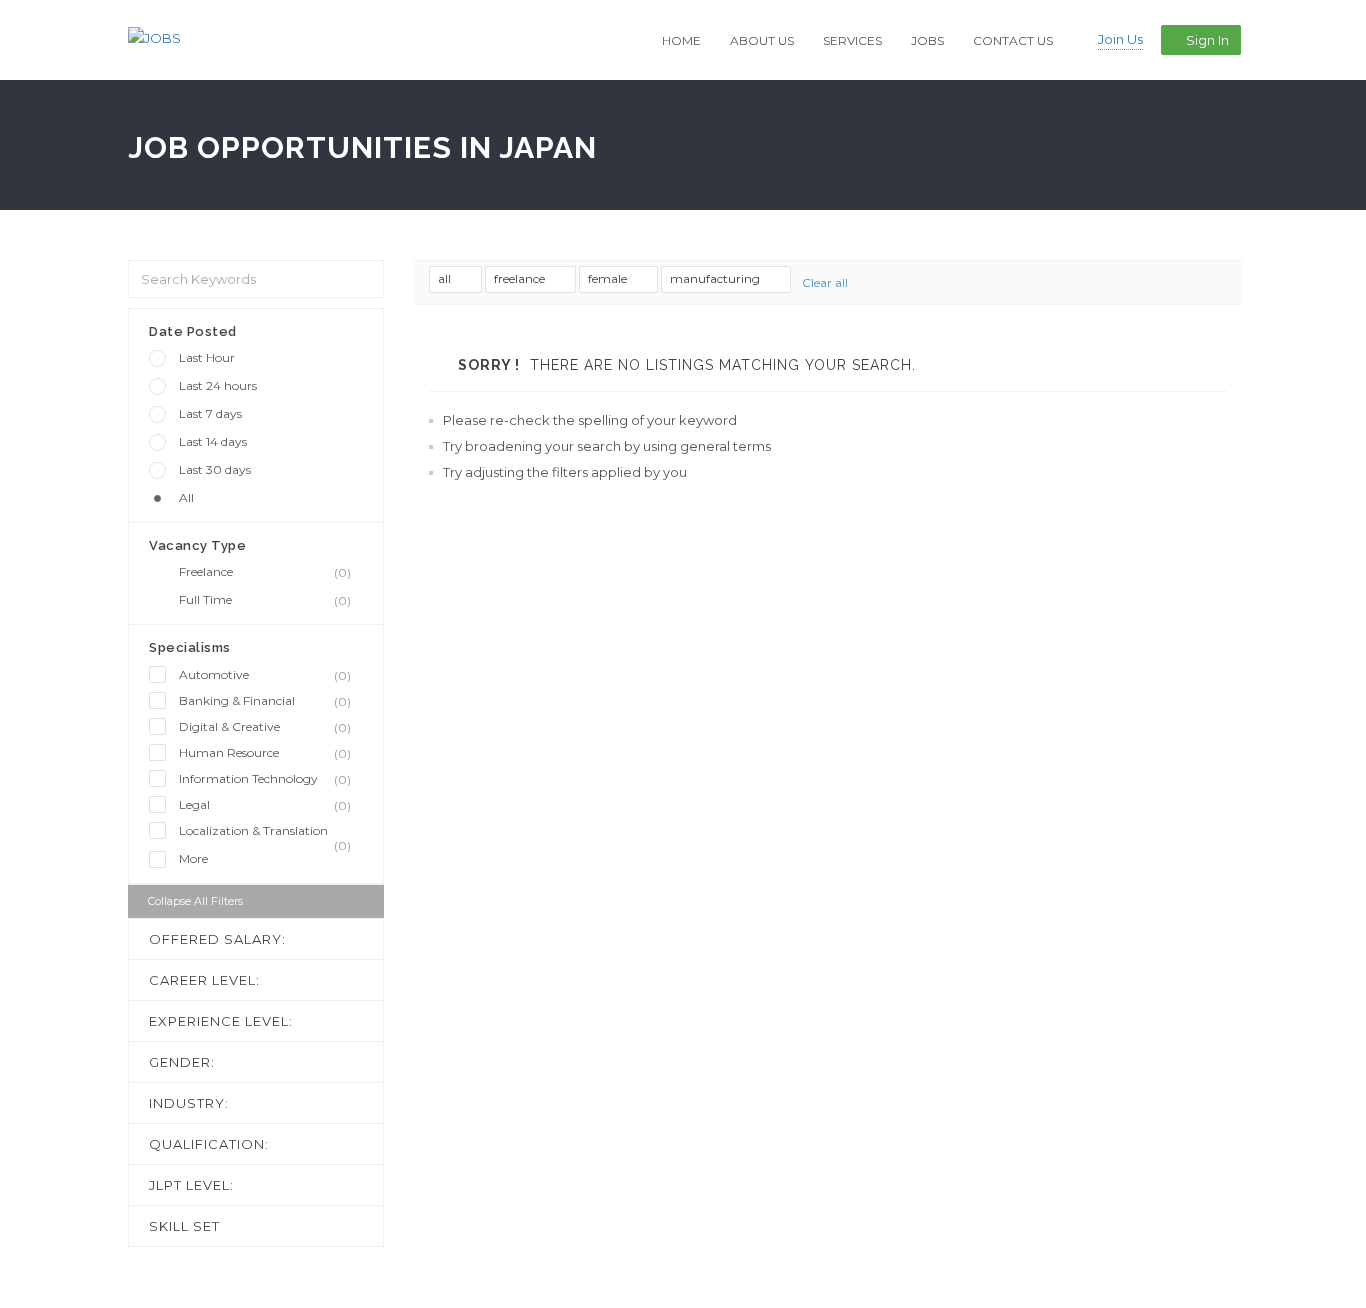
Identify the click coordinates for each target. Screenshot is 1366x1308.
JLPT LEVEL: (191, 1185)
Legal (265, 805)
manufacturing (716, 278)
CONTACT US (1013, 40)
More (193, 858)
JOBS (927, 40)
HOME (681, 40)
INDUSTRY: (189, 1103)
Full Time (265, 600)
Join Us (1120, 39)
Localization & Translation (265, 831)
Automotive (265, 675)
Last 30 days (215, 469)
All (186, 497)
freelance (521, 278)
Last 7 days (210, 413)
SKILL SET (184, 1226)
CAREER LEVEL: (204, 980)
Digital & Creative (265, 727)
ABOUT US (762, 40)
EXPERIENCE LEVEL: (221, 1021)
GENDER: (182, 1062)
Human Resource (265, 753)
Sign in (1207, 40)
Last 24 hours (218, 385)
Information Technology (265, 779)
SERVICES (852, 40)
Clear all (825, 282)
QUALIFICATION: (209, 1144)
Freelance (265, 572)
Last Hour (207, 357)
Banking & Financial (265, 701)
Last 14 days (213, 441)
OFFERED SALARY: (217, 939)
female (609, 278)
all (446, 278)
